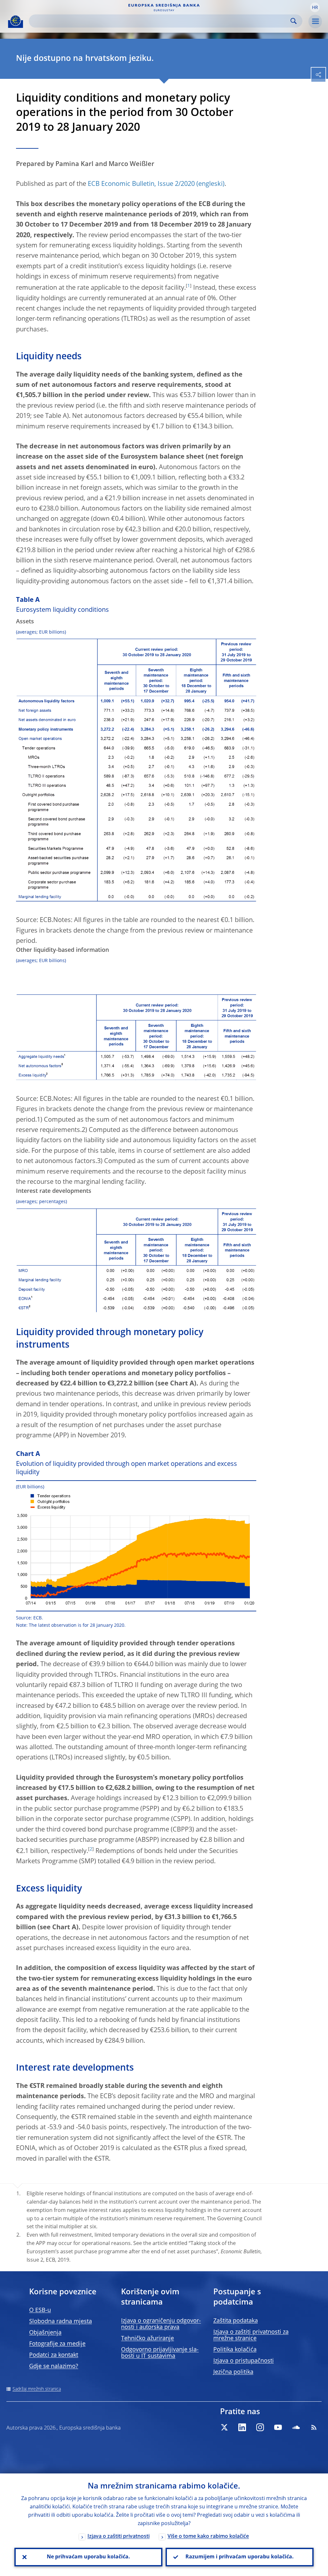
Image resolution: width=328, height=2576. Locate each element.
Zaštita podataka (236, 2321)
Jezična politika (233, 2372)
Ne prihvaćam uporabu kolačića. (88, 2557)
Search (294, 21)
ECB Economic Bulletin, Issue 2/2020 (141, 184)
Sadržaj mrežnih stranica (37, 2389)
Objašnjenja (45, 2333)
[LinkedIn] (242, 2427)
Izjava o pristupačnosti (244, 2361)
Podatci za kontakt (54, 2355)
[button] (315, 7)
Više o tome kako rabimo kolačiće (208, 2537)
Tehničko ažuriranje (148, 2339)
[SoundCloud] (296, 2427)
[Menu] (315, 21)
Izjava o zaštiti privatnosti (119, 2537)
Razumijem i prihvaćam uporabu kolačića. (240, 2557)
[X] (224, 2427)
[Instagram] (260, 2427)
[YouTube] (278, 2427)
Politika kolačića (235, 2350)
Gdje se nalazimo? (54, 2366)
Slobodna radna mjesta (61, 2322)
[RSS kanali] (314, 2427)
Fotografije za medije (57, 2344)
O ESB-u (40, 2310)
